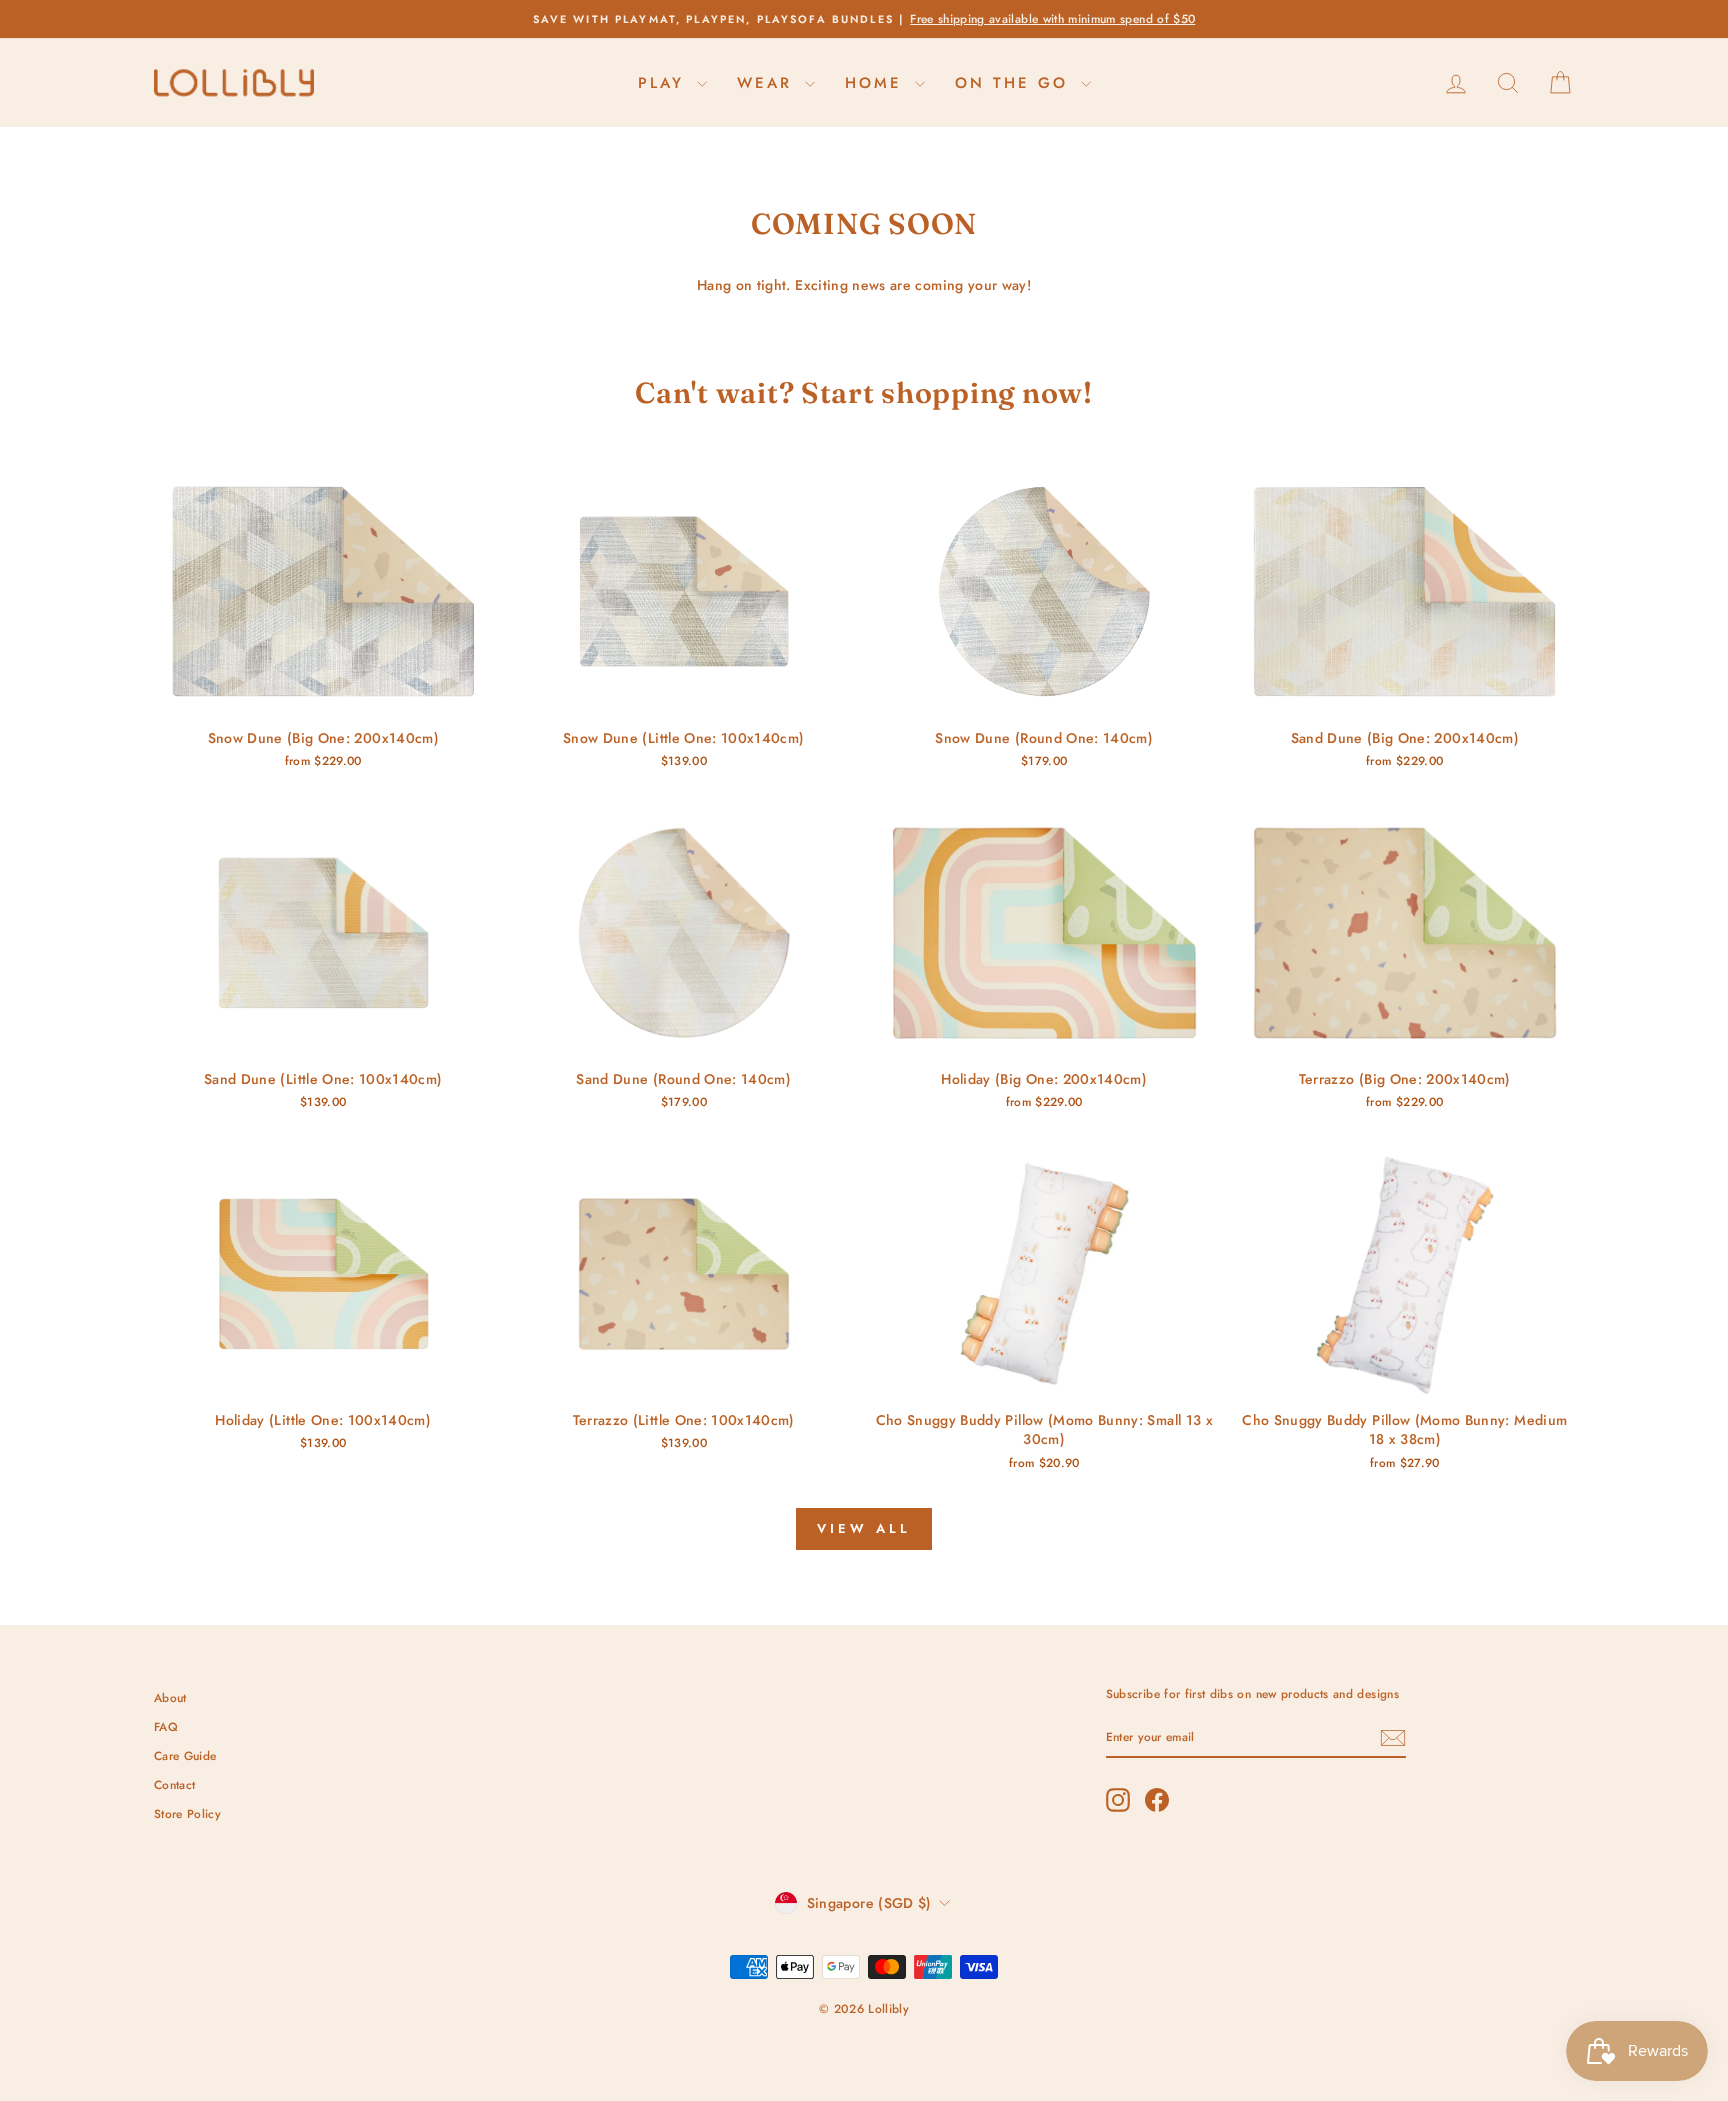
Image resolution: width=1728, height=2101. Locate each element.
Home (877, 83)
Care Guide (185, 1755)
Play (665, 83)
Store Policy (187, 1813)
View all (863, 1528)
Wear (768, 83)
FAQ (166, 1726)
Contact (174, 1784)
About (170, 1697)
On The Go (1015, 83)
